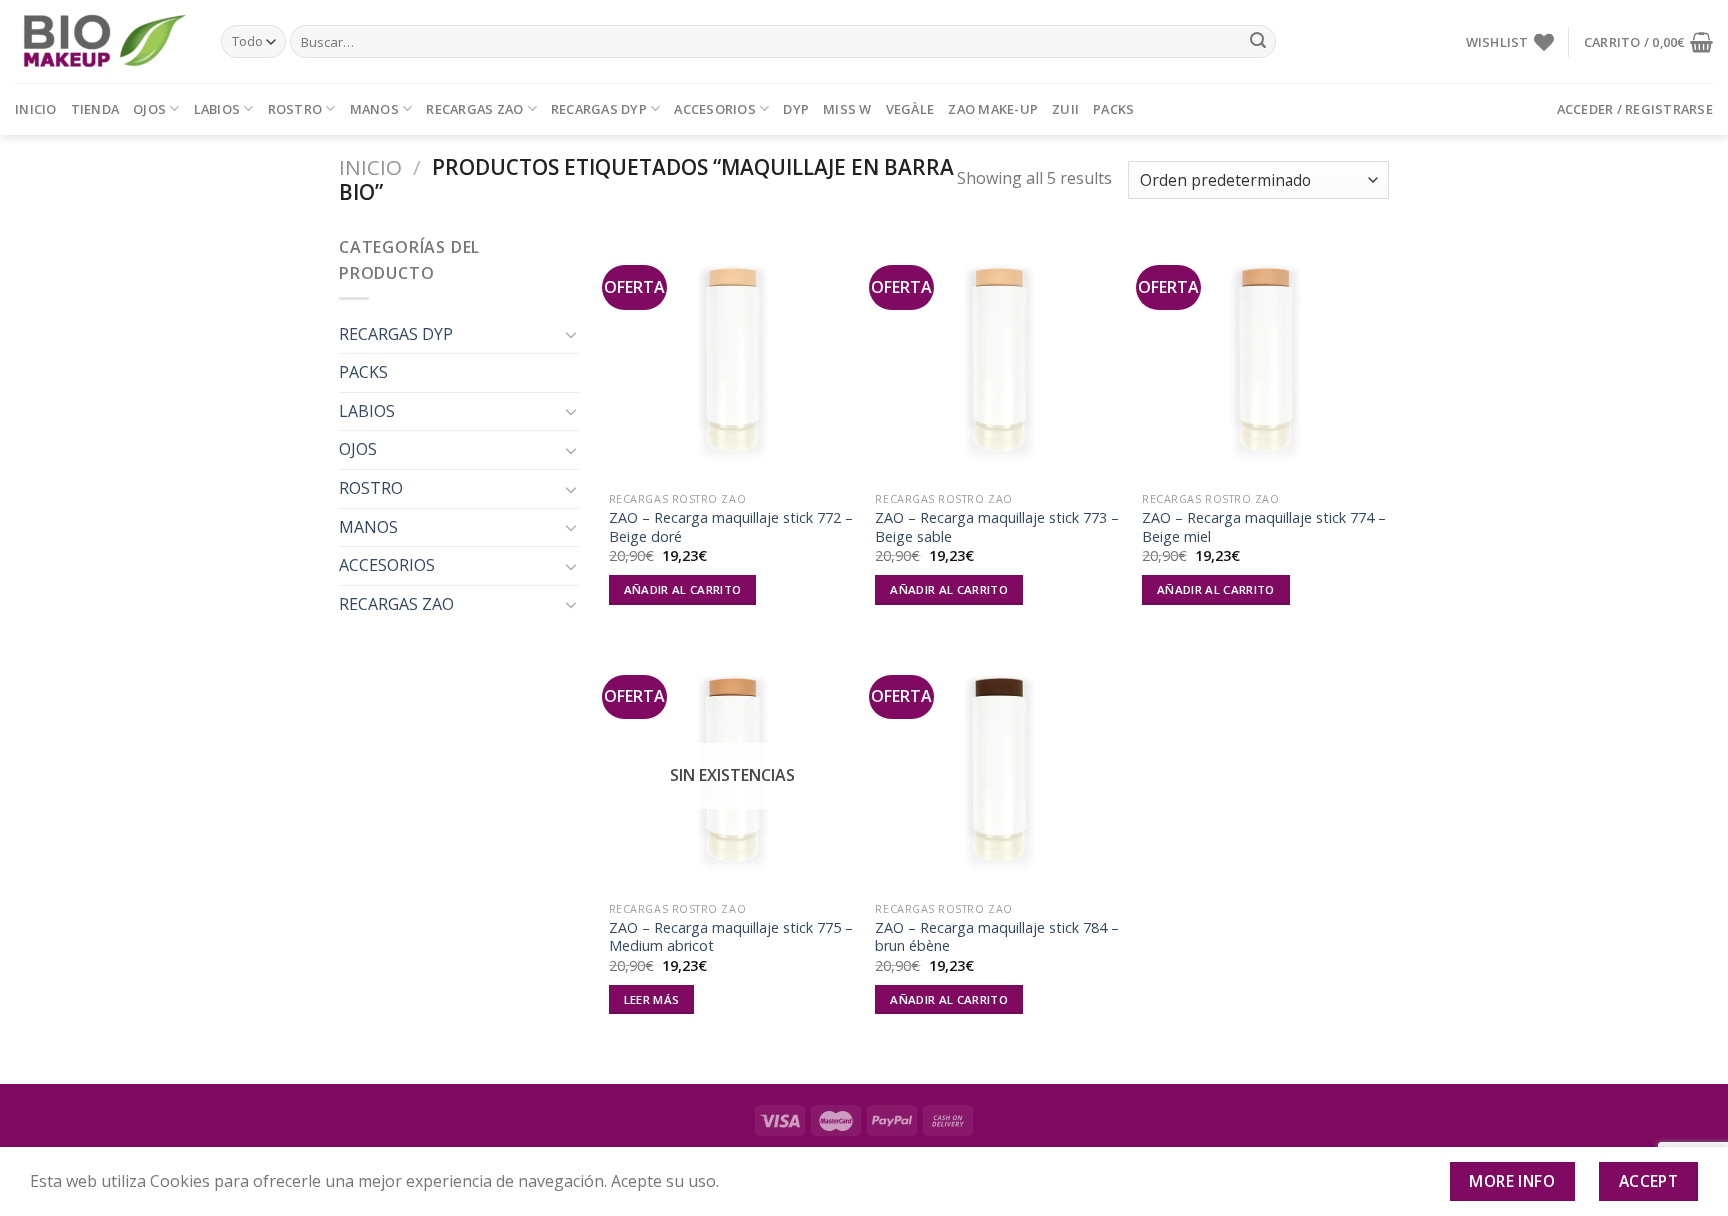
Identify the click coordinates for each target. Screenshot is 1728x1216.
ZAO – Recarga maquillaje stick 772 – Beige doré (731, 527)
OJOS (149, 109)
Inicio (36, 109)
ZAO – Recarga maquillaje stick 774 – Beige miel (1264, 527)
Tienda (95, 109)
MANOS (374, 109)
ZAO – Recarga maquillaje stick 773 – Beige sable (997, 527)
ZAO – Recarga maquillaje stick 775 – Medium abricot (731, 937)
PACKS (1113, 109)
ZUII (1065, 109)
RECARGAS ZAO (474, 109)
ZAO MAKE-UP (993, 109)
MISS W (847, 109)
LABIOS (217, 109)
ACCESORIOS (715, 109)
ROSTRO (295, 109)
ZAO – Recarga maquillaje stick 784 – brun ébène (997, 937)
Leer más (652, 999)
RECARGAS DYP (599, 109)
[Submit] (1258, 42)
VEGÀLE (910, 109)
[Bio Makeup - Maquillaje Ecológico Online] (103, 42)
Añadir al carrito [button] (683, 589)
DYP (796, 109)
